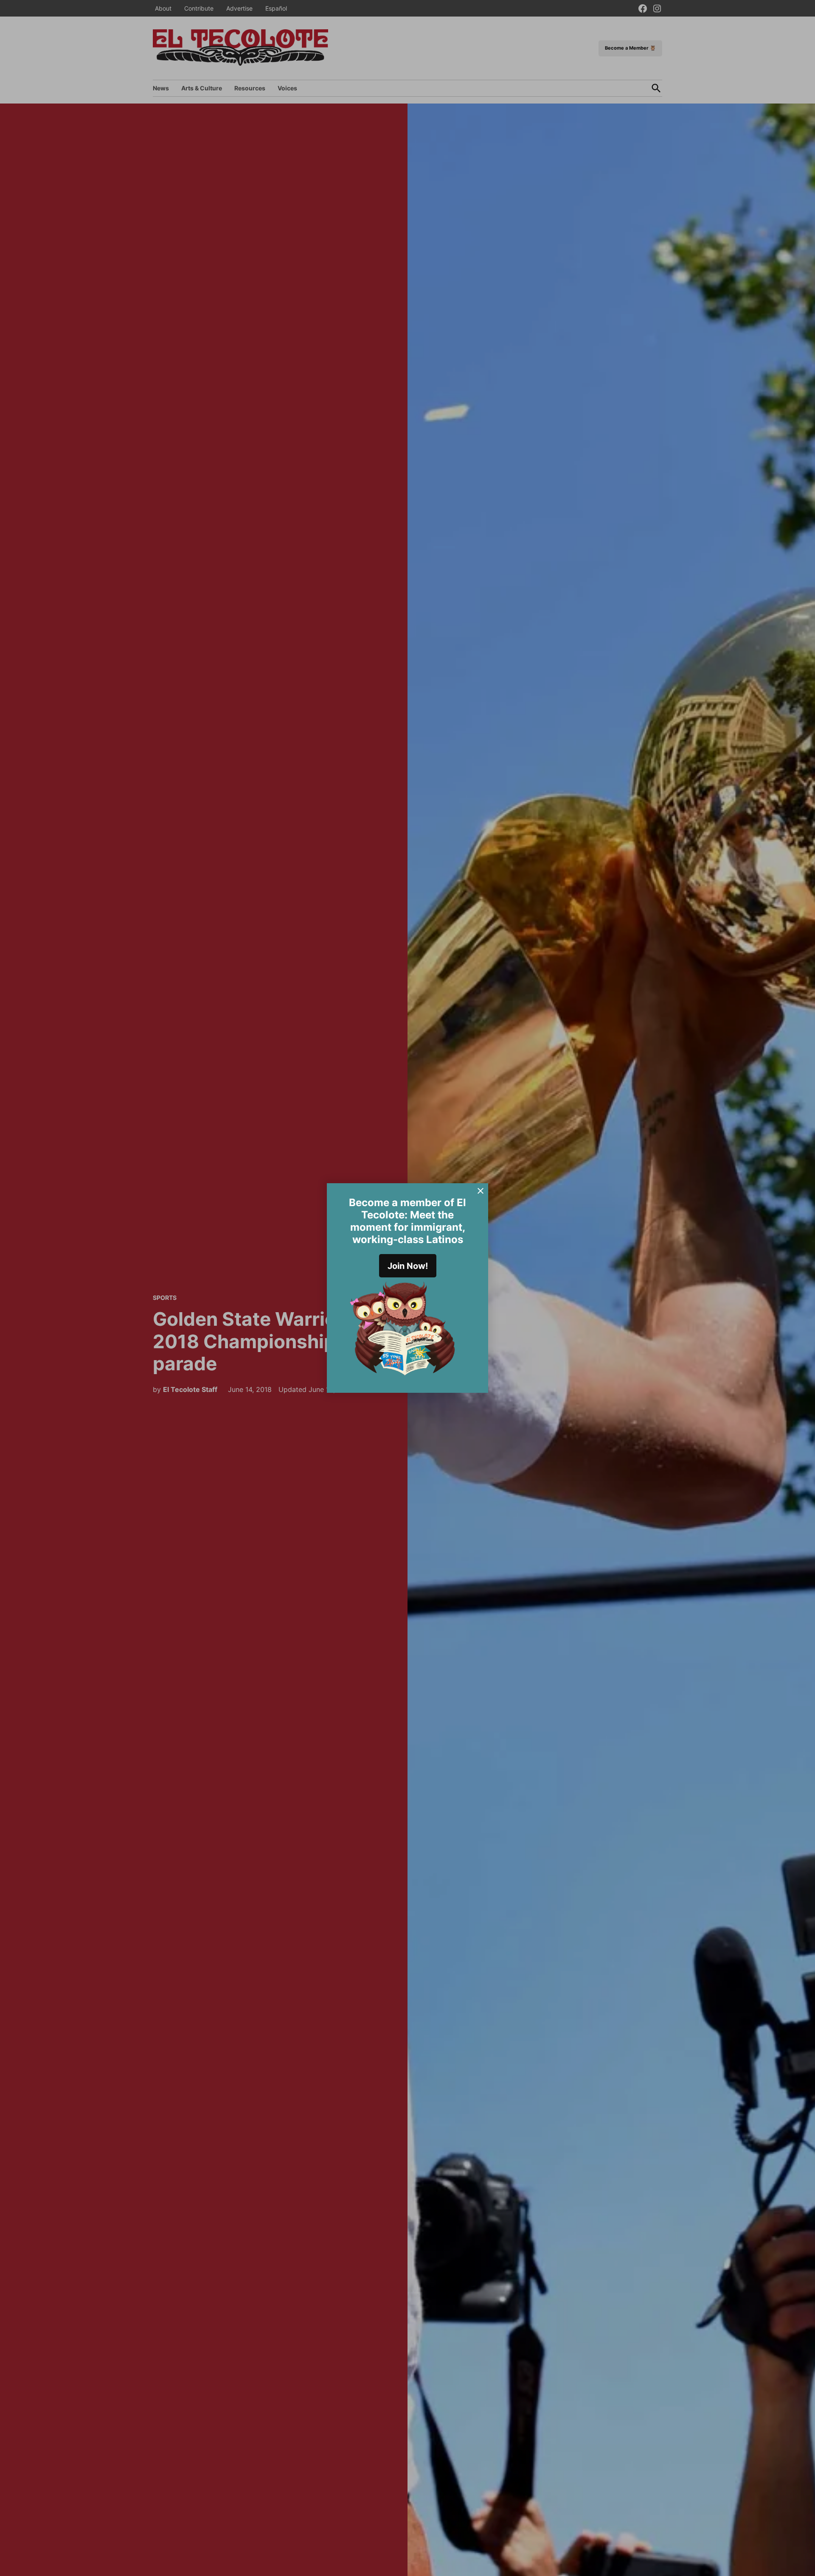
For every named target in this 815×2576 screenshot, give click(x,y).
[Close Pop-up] (481, 1191)
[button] (407, 1288)
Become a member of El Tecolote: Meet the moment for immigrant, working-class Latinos (407, 1221)
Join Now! (408, 1266)
